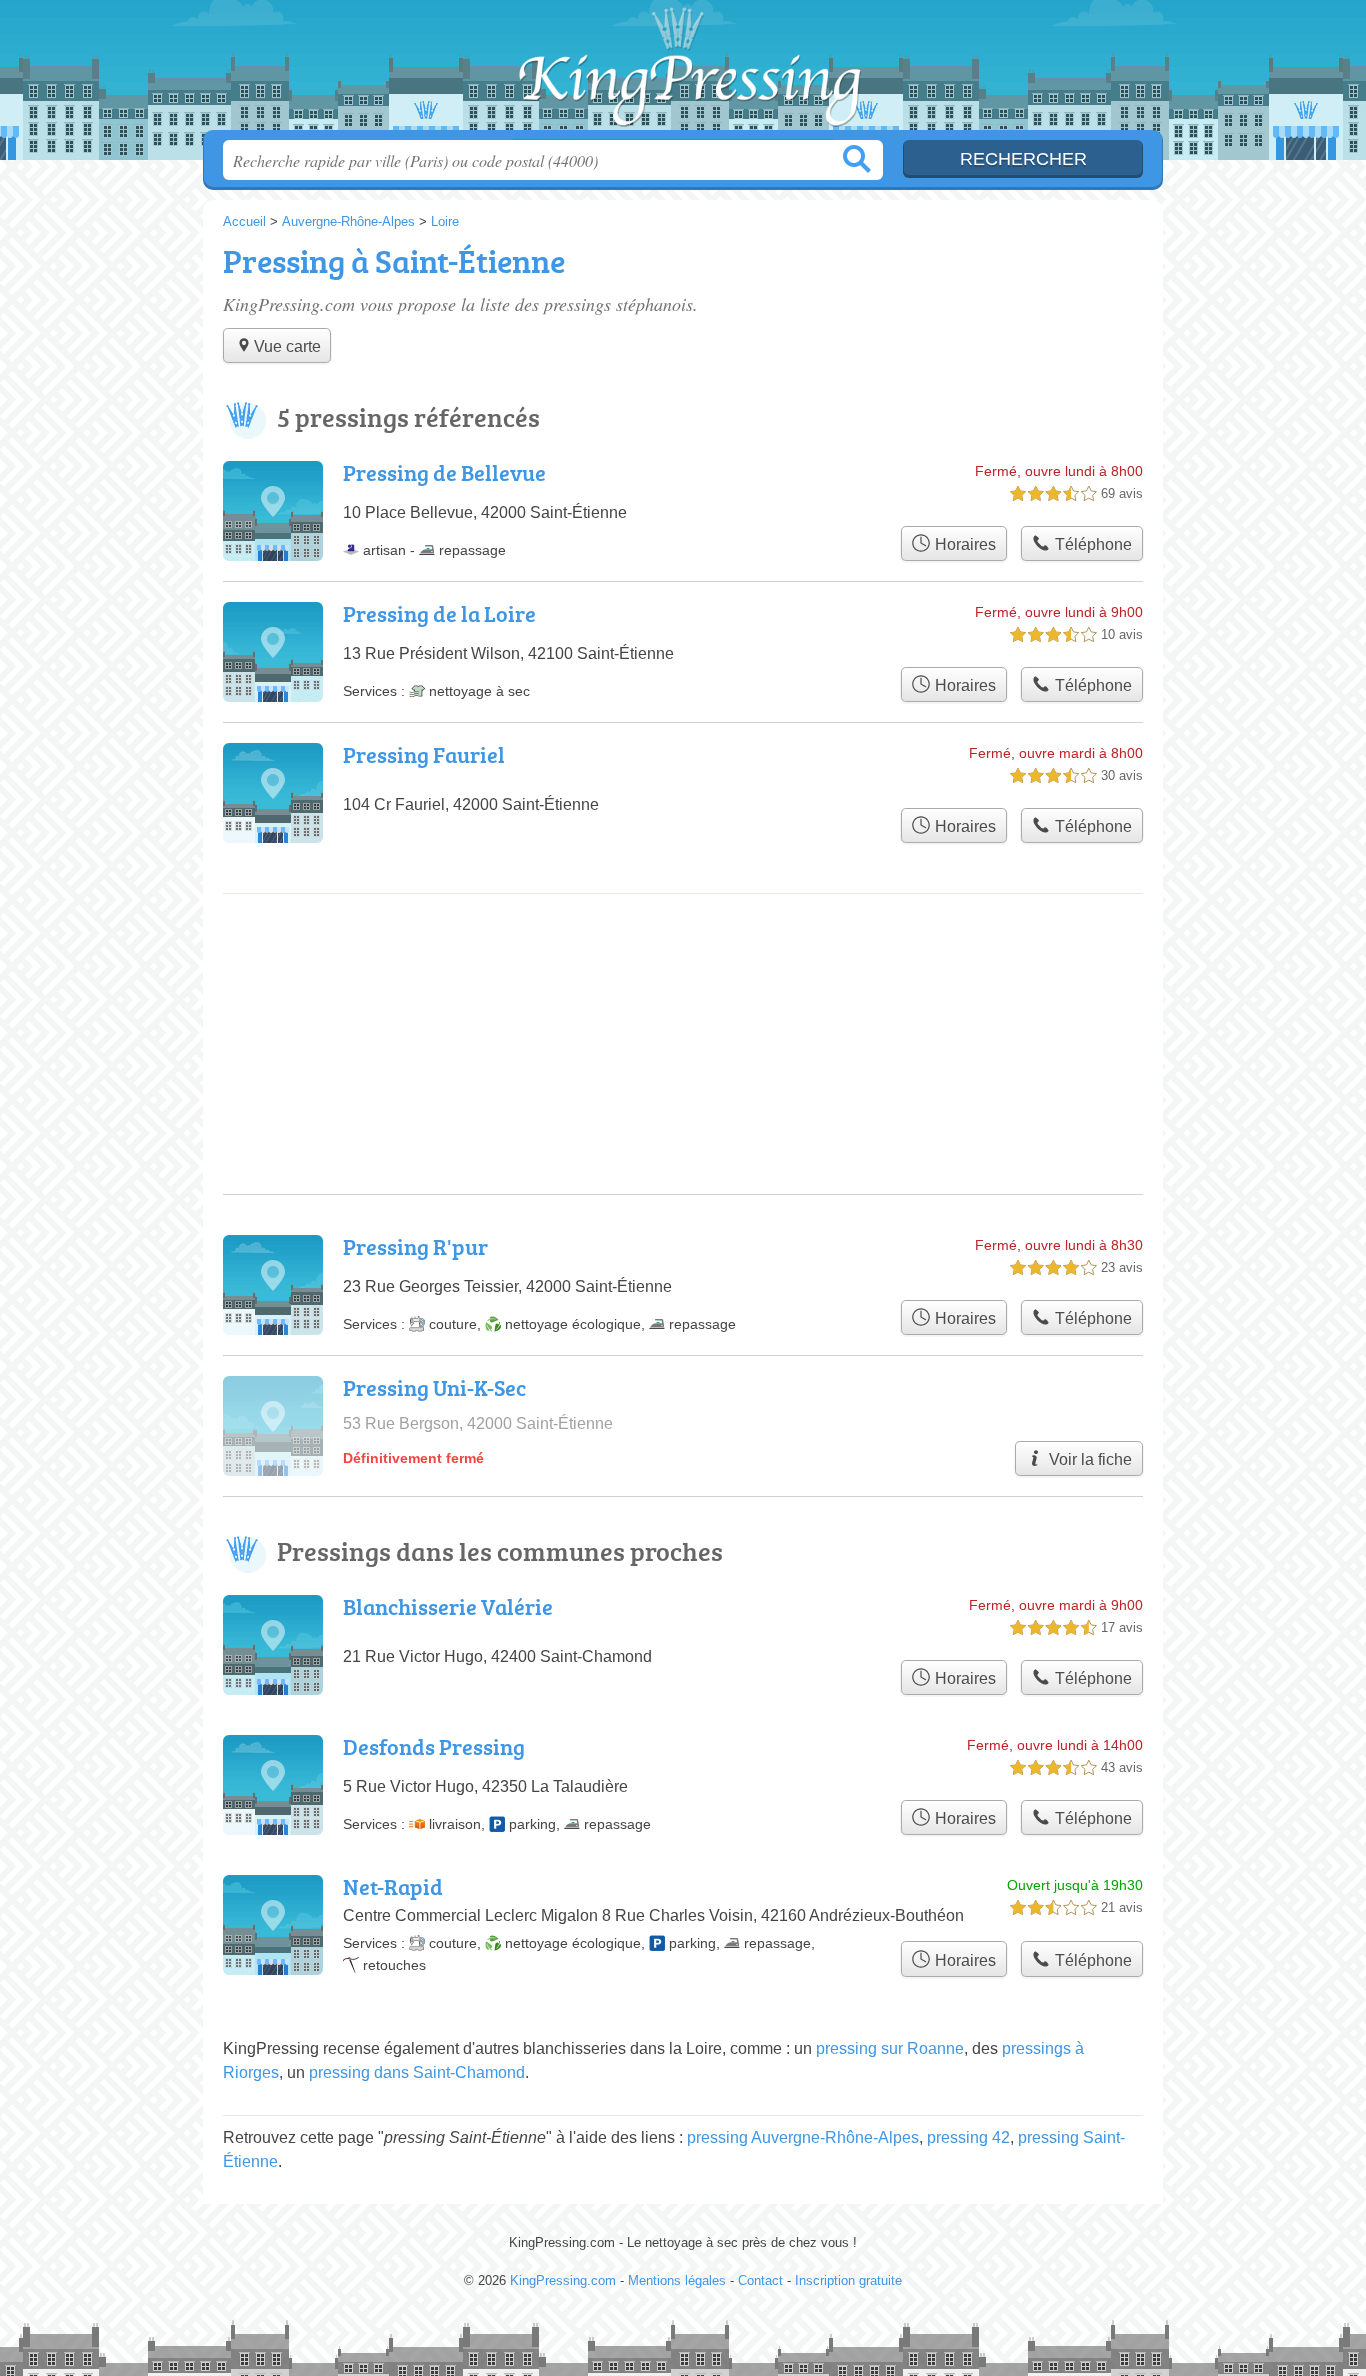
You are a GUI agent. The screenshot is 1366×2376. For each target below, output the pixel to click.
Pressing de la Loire (439, 613)
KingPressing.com (683, 71)
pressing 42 (968, 2137)
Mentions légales (677, 2280)
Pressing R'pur (415, 1246)
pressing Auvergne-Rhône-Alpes (803, 2137)
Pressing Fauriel (424, 754)
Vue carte (287, 346)
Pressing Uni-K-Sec (434, 1387)
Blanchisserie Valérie (448, 1606)
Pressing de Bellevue (444, 472)
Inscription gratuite (848, 2280)
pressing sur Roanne (890, 2048)
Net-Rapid (393, 1886)
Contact (760, 2280)
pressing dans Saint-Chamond (417, 2072)
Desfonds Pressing (434, 1746)
